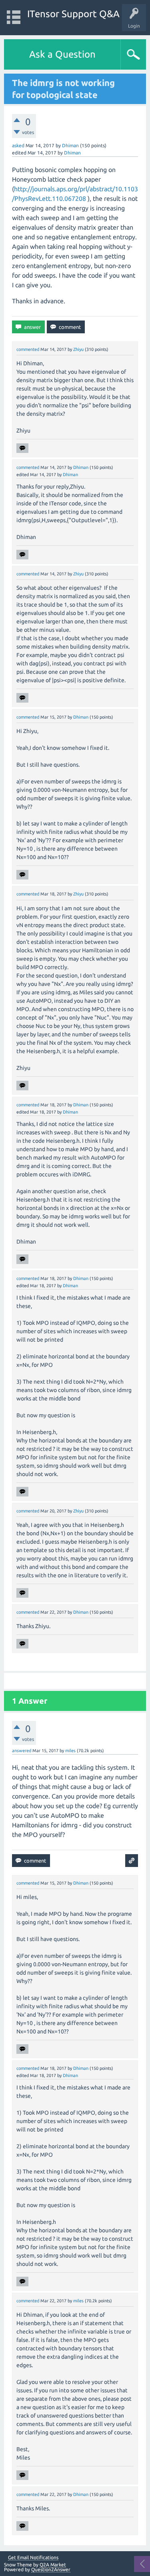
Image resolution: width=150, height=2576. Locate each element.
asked (18, 145)
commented (28, 349)
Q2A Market (53, 2565)
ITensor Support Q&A (73, 14)
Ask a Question (62, 54)
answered (22, 1751)
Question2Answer (51, 2569)
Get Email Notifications (33, 2558)
